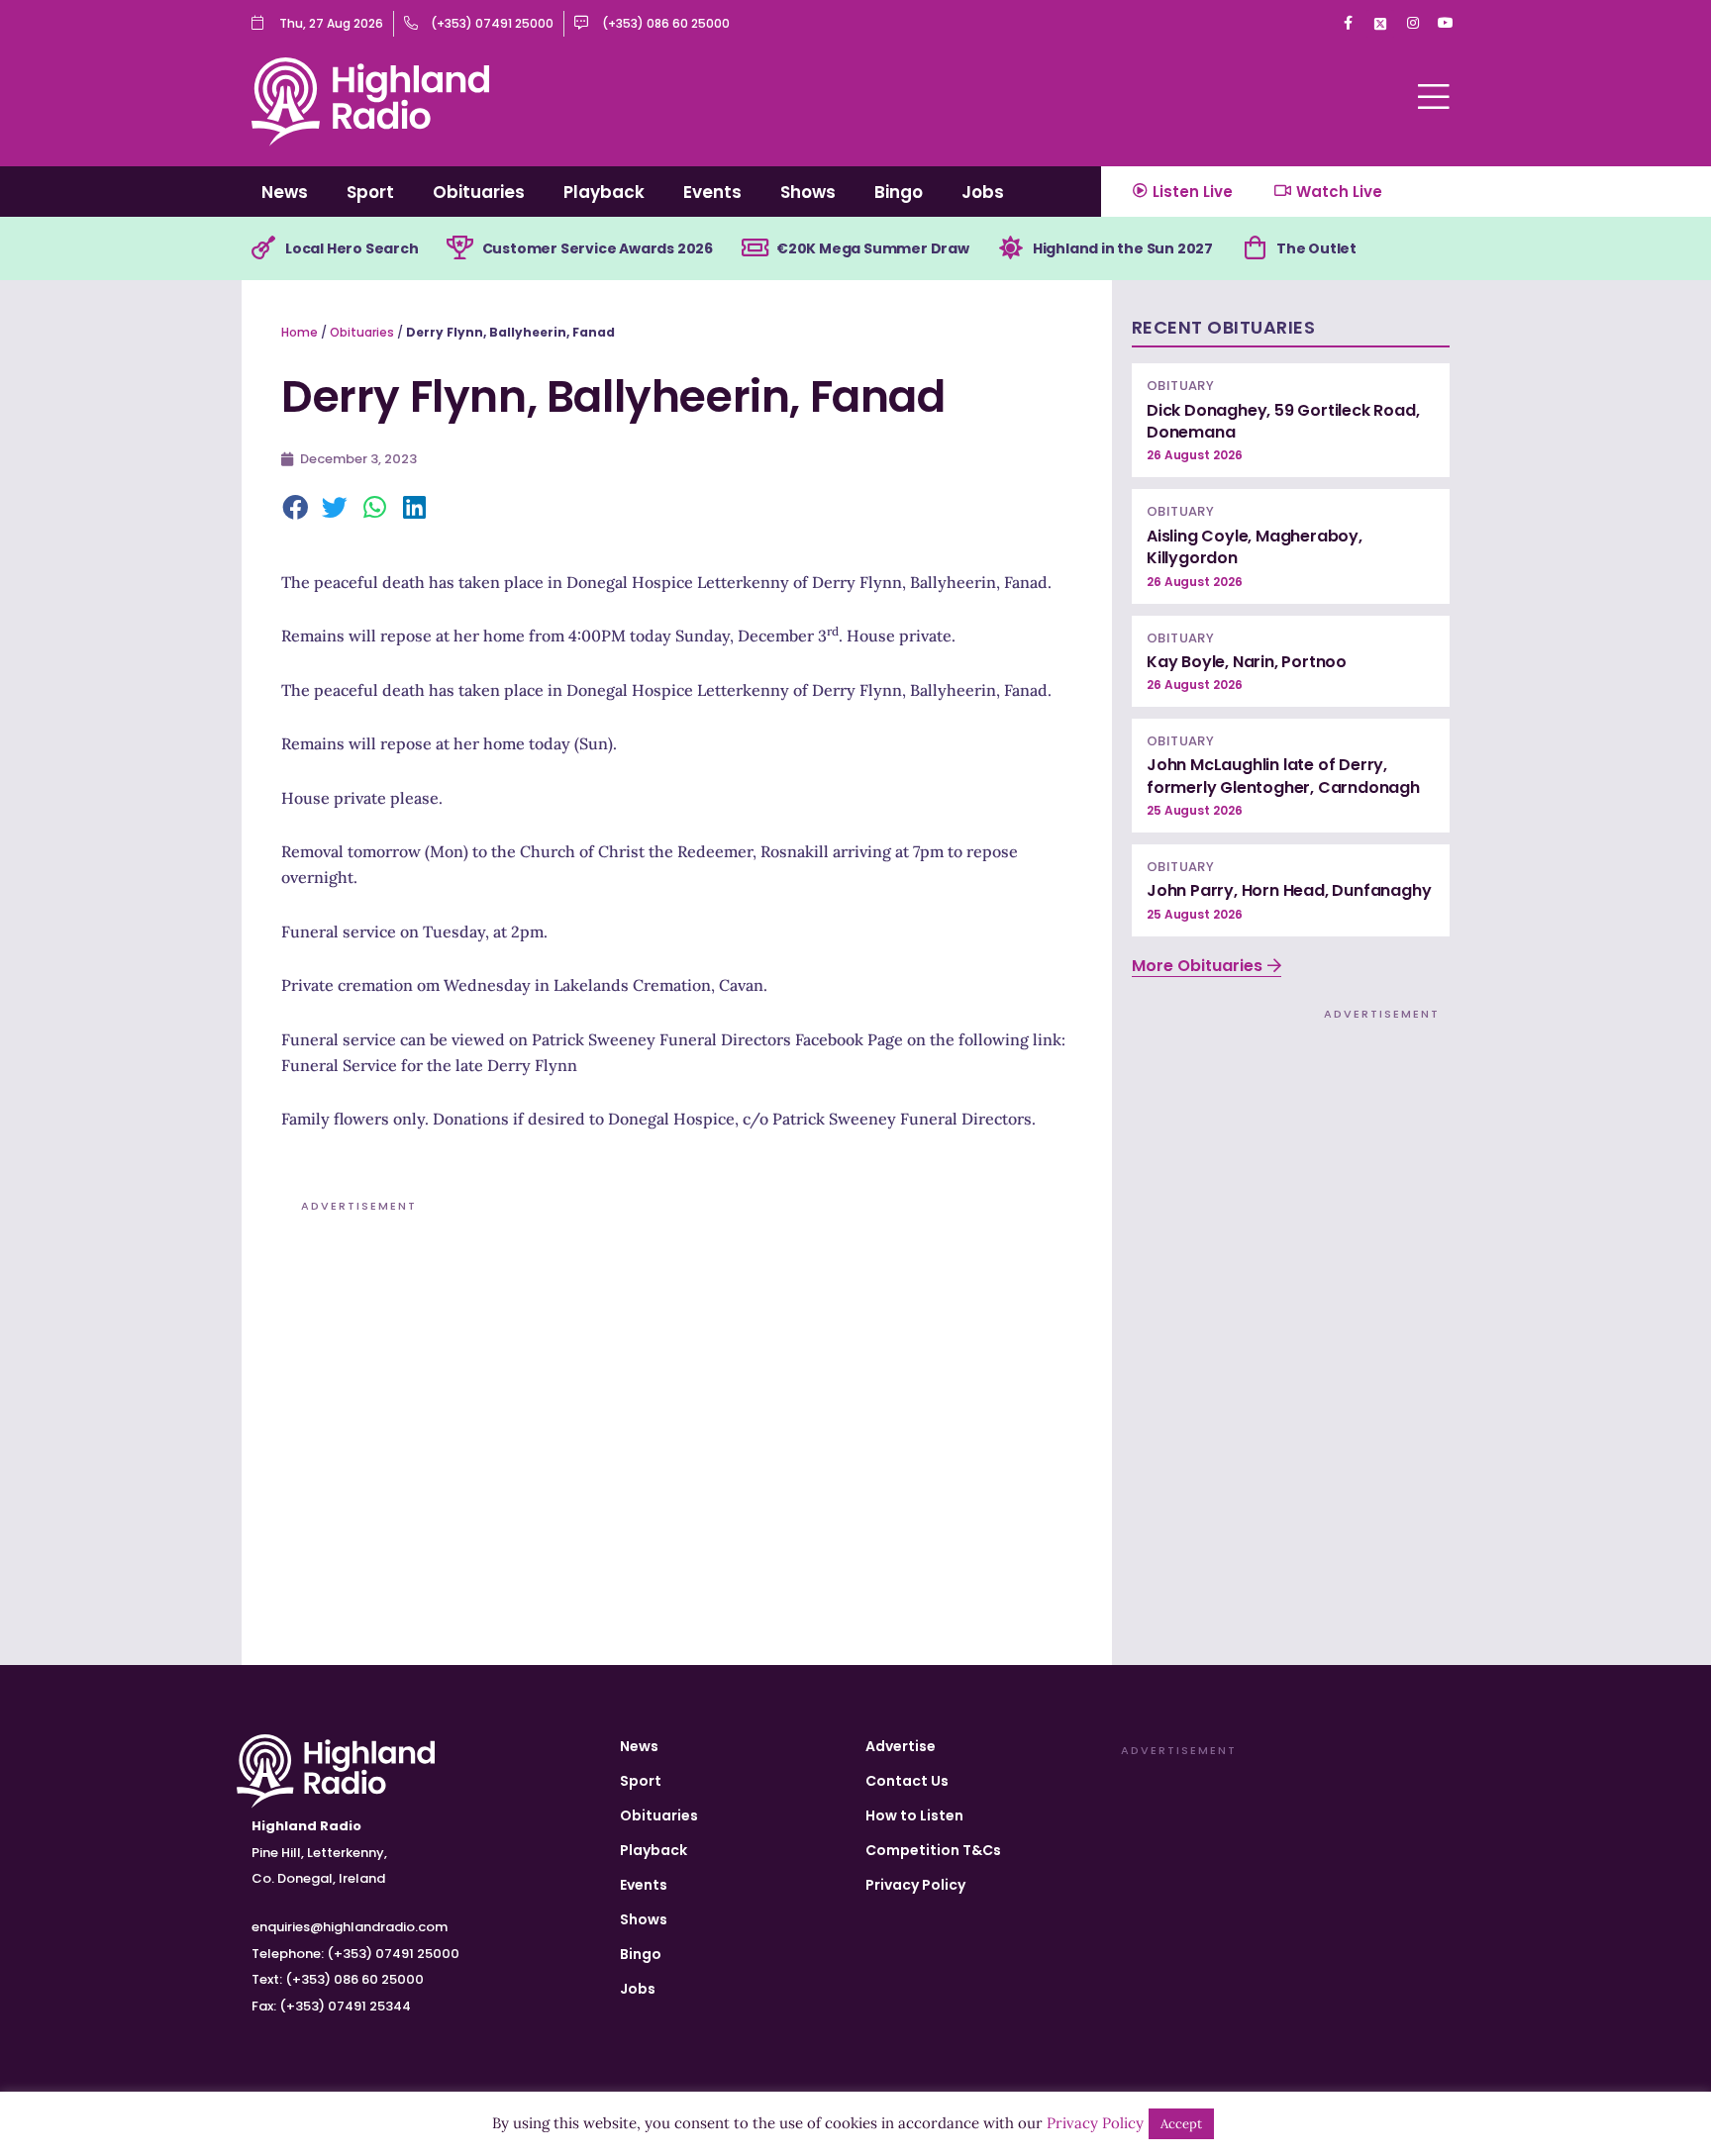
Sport (370, 192)
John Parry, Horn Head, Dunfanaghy (1289, 890)
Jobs (983, 192)
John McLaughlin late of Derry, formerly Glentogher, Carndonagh (1283, 776)
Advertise (901, 1746)
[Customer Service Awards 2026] (460, 248)
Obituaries (479, 192)
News (285, 192)
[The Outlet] (1255, 248)
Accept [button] (1181, 2124)
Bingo (899, 192)
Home (300, 332)
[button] (296, 509)
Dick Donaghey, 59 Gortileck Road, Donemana (1283, 421)
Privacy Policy (915, 1885)
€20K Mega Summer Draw (873, 248)
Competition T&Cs (933, 1850)
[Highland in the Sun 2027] (1011, 248)
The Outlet (1316, 248)
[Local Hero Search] (263, 248)
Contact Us (907, 1781)
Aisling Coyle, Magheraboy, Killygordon (1255, 547)
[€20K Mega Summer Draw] (755, 248)
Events (712, 192)
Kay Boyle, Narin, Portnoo (1247, 662)
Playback (604, 192)
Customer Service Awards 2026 (598, 248)
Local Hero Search (352, 248)
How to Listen (914, 1815)
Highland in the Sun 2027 (1123, 248)
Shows (808, 192)
